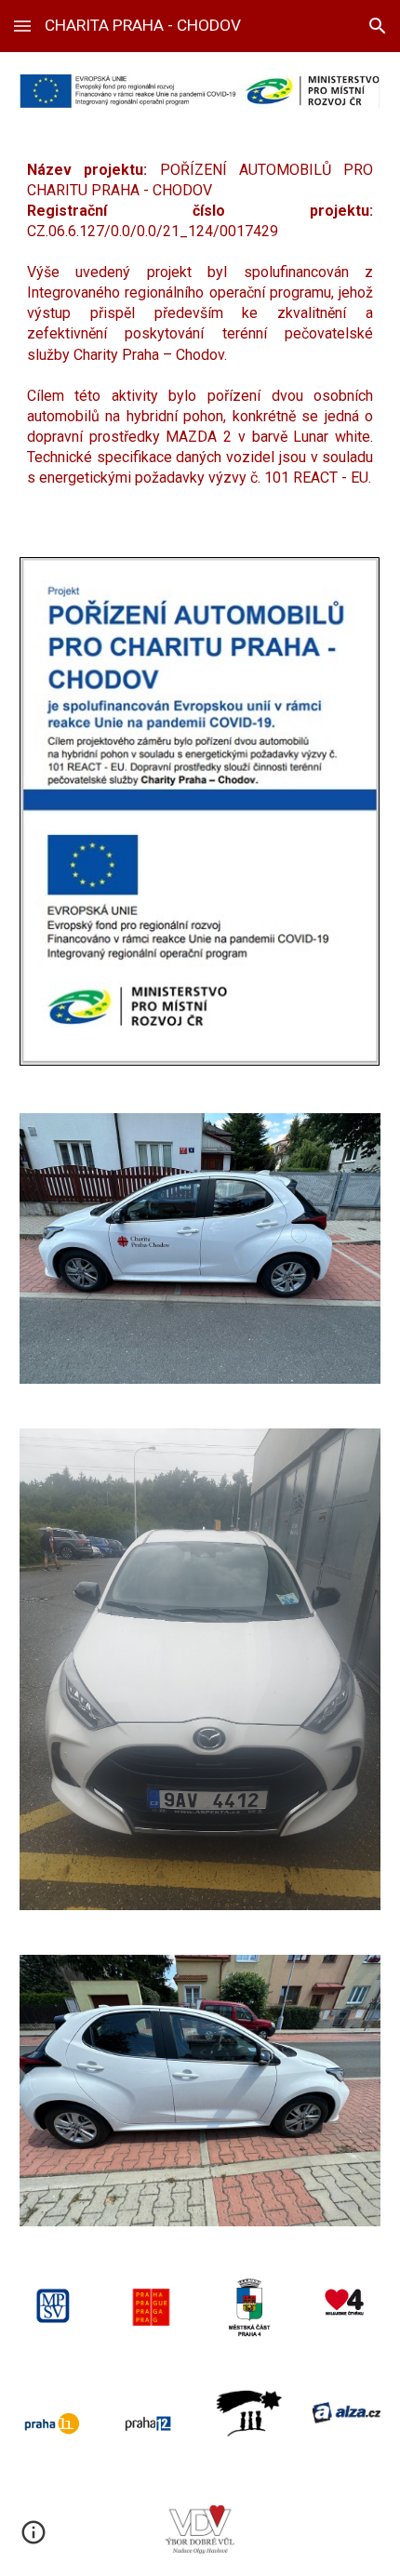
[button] (22, 26)
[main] (200, 332)
